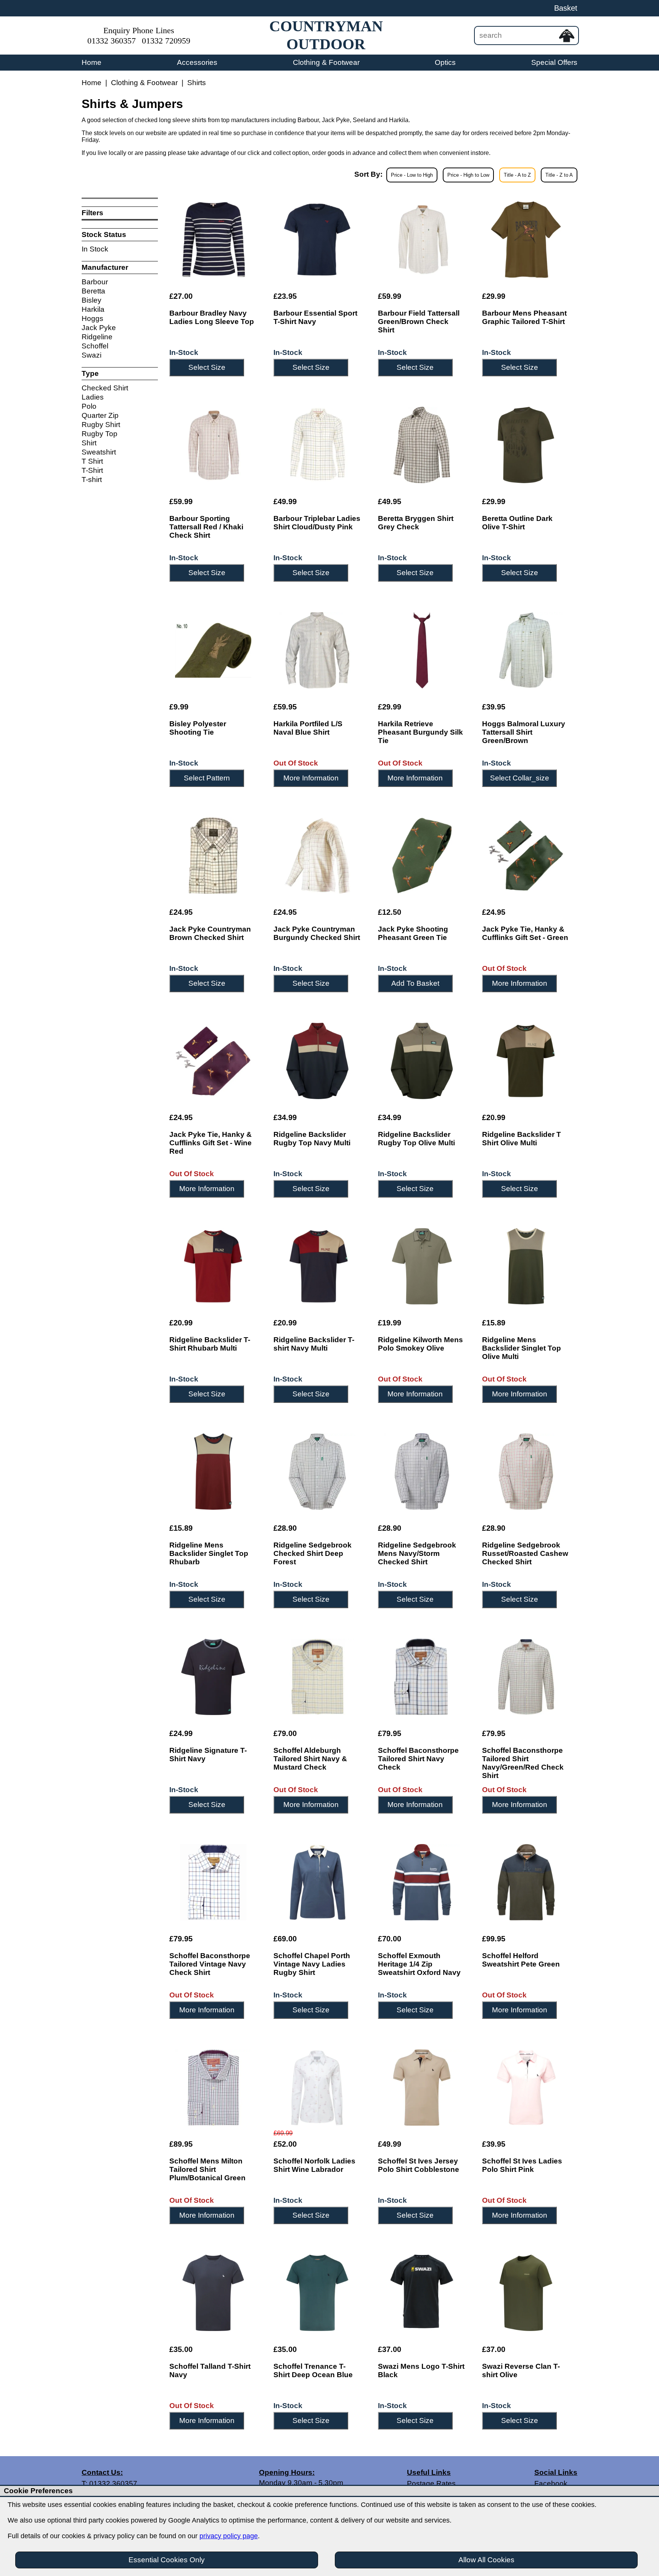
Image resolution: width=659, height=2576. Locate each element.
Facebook (551, 2483)
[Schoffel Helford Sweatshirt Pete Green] (526, 1882)
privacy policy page (229, 2536)
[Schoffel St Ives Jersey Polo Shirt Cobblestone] (422, 2088)
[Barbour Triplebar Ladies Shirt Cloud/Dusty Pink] (317, 445)
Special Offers (554, 62)
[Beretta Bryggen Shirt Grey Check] (422, 445)
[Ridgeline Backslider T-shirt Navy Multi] (317, 1266)
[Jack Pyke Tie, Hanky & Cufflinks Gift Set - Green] (526, 856)
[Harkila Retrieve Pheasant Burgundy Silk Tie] (422, 650)
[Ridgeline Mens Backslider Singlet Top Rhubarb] (213, 1472)
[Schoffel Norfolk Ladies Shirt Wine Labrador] (317, 2088)
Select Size (207, 367)
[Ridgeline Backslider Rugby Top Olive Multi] (422, 1061)
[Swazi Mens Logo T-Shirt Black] (422, 2293)
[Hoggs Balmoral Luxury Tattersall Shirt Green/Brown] (526, 650)
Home (92, 62)
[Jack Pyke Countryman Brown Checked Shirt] (213, 856)
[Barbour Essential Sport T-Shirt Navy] (317, 240)
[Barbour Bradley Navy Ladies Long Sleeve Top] (213, 240)
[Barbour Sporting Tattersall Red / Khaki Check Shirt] (213, 445)
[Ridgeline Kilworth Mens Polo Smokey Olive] (422, 1266)
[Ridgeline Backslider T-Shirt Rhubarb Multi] (213, 1266)
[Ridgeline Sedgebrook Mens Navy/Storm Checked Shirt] (422, 1472)
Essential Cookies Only (167, 2560)
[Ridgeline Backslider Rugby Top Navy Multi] (317, 1061)
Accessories (197, 62)
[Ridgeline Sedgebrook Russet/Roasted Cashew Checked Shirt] (526, 1472)
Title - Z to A (559, 175)
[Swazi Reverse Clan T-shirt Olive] (526, 2293)
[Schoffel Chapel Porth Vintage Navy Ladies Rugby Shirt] (317, 1882)
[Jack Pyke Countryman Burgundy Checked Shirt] (317, 856)
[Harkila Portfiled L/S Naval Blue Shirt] (317, 650)
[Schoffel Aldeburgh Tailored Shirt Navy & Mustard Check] (317, 1677)
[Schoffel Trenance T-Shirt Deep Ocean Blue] (317, 2293)
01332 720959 (166, 41)
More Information (311, 778)
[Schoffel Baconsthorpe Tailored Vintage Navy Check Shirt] (213, 1882)
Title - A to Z (517, 175)
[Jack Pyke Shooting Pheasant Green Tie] (422, 856)
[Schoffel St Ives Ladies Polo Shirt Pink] (526, 2088)
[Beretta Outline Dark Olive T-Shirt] (526, 445)
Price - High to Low (468, 175)
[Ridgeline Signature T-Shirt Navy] (213, 1677)
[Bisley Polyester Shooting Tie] (213, 650)
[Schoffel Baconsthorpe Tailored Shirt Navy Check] (422, 1677)
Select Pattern (207, 778)
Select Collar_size (520, 778)
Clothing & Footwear (326, 62)
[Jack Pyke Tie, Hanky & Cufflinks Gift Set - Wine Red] (213, 1061)
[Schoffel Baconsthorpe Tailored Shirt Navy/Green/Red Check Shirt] (526, 1677)
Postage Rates (431, 2483)
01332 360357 (112, 41)
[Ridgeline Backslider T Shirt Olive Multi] (526, 1061)
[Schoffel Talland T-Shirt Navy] (213, 2293)
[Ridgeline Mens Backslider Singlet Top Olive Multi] (526, 1266)
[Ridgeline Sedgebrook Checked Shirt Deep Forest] (317, 1472)
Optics (445, 62)
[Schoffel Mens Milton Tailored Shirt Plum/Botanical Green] (213, 2088)
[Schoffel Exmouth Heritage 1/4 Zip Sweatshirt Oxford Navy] (422, 1882)
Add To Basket (415, 983)
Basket (566, 8)
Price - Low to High (412, 175)
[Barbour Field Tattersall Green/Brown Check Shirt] (422, 240)
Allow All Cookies (486, 2560)
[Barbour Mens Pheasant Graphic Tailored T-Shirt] (526, 240)
